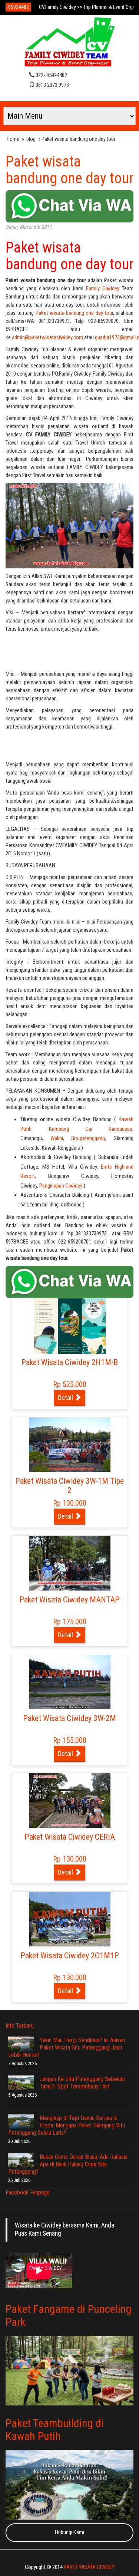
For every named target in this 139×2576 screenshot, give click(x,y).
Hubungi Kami (69, 2532)
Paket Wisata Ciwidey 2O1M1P (70, 1956)
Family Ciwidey (104, 288)
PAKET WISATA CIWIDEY (89, 2567)
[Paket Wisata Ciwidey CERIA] (70, 1800)
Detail (66, 1398)
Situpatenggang (88, 1138)
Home (13, 139)
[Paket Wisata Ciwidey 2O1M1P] (70, 1919)
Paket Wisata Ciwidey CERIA (70, 1837)
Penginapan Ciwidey (61, 1186)
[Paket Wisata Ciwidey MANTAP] (70, 1563)
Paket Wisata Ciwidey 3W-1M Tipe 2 (69, 1486)
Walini (57, 1138)
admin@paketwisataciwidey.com (47, 337)
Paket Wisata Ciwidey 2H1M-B (69, 1362)
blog (31, 139)
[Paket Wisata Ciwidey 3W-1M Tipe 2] (70, 1444)
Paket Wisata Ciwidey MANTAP (69, 1600)
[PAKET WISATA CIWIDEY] (70, 43)
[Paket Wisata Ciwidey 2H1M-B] (70, 1326)
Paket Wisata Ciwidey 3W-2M (69, 1718)
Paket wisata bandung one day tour (69, 170)
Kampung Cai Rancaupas (91, 1129)
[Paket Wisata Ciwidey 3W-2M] (70, 1682)
